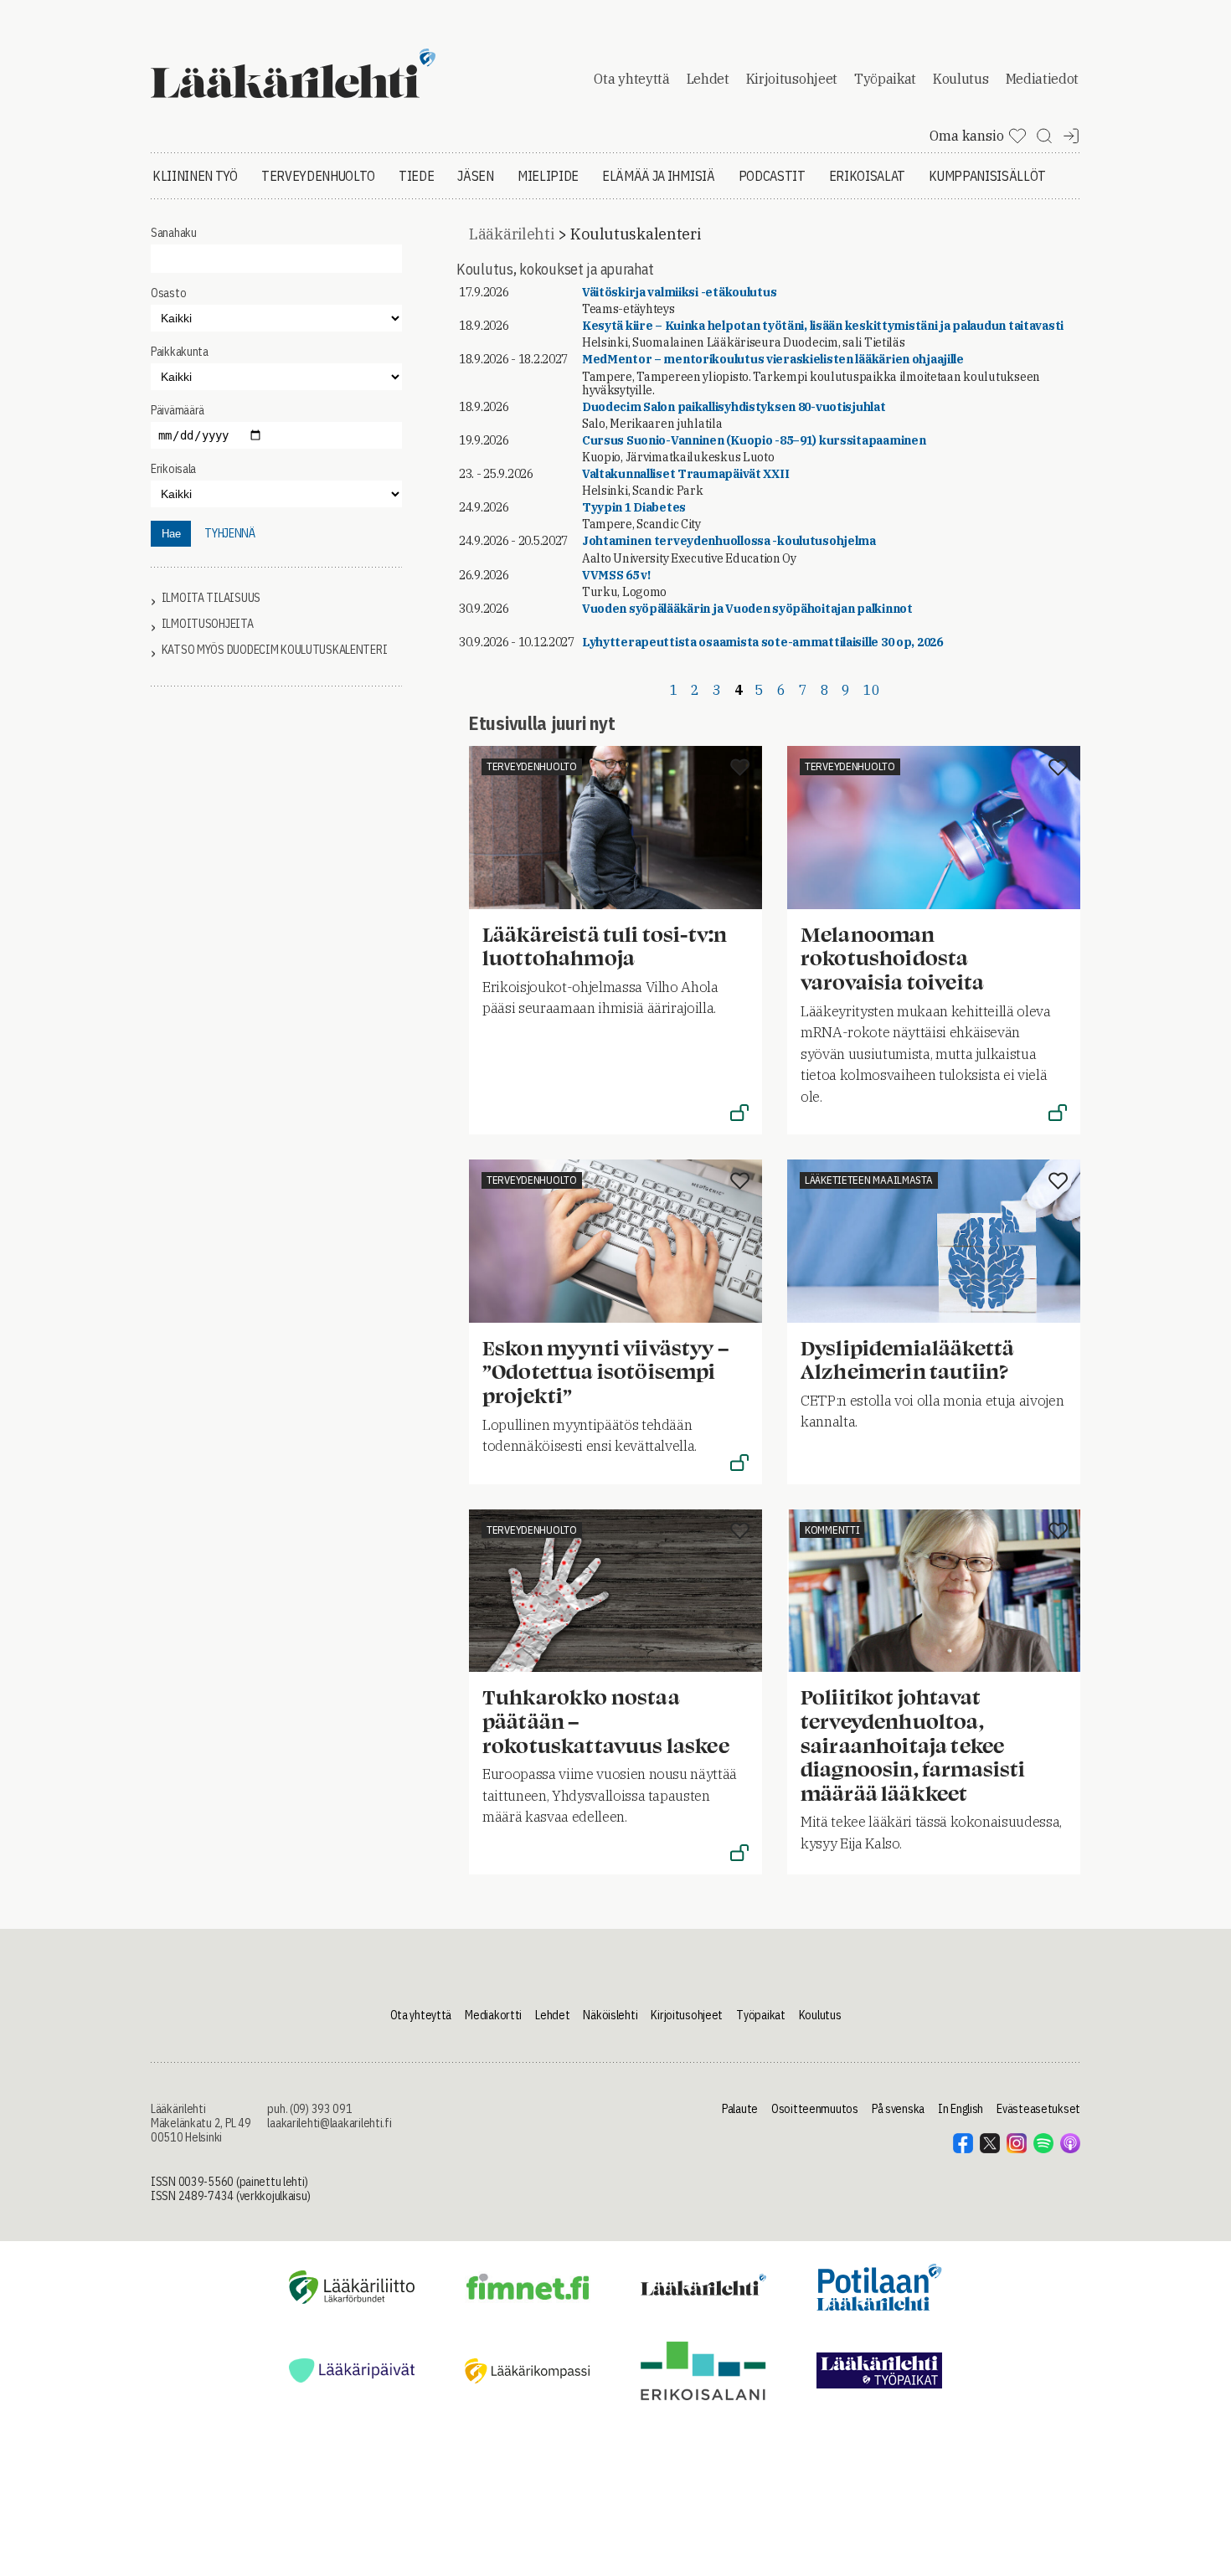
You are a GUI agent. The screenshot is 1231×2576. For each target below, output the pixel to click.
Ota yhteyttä (631, 79)
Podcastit (772, 176)
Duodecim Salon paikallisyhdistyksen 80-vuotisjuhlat (734, 407)
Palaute (740, 2109)
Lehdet (708, 79)
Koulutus (961, 79)
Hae (171, 534)
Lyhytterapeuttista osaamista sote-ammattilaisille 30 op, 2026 (762, 642)
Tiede (416, 176)
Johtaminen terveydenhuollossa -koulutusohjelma (729, 541)
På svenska (898, 2109)
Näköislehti (610, 2015)
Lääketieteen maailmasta (869, 1180)
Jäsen (475, 176)
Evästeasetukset (1038, 2109)
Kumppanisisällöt (987, 176)
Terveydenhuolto (318, 176)
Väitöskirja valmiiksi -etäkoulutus (679, 292)
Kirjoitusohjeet (792, 79)
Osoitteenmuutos (815, 2109)
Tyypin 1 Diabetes (634, 507)
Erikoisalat (867, 176)
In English (961, 2109)
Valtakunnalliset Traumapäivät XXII (685, 474)
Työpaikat (885, 79)
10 (871, 690)
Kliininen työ (195, 176)
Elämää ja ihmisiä (659, 176)
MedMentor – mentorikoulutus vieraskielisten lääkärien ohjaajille (773, 359)
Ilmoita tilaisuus (211, 598)
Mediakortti (493, 2015)
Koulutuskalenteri (635, 234)
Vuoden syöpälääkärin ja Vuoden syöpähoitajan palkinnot (747, 609)
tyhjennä (230, 533)
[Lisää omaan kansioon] (740, 769)
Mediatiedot (1042, 79)
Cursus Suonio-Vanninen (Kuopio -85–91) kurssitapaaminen (754, 440)
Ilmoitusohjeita (208, 624)
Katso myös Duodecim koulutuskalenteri (275, 650)
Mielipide (548, 176)
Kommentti (832, 1530)
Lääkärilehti (512, 234)
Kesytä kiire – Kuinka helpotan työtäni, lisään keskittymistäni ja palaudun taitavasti (823, 326)
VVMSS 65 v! (616, 575)
